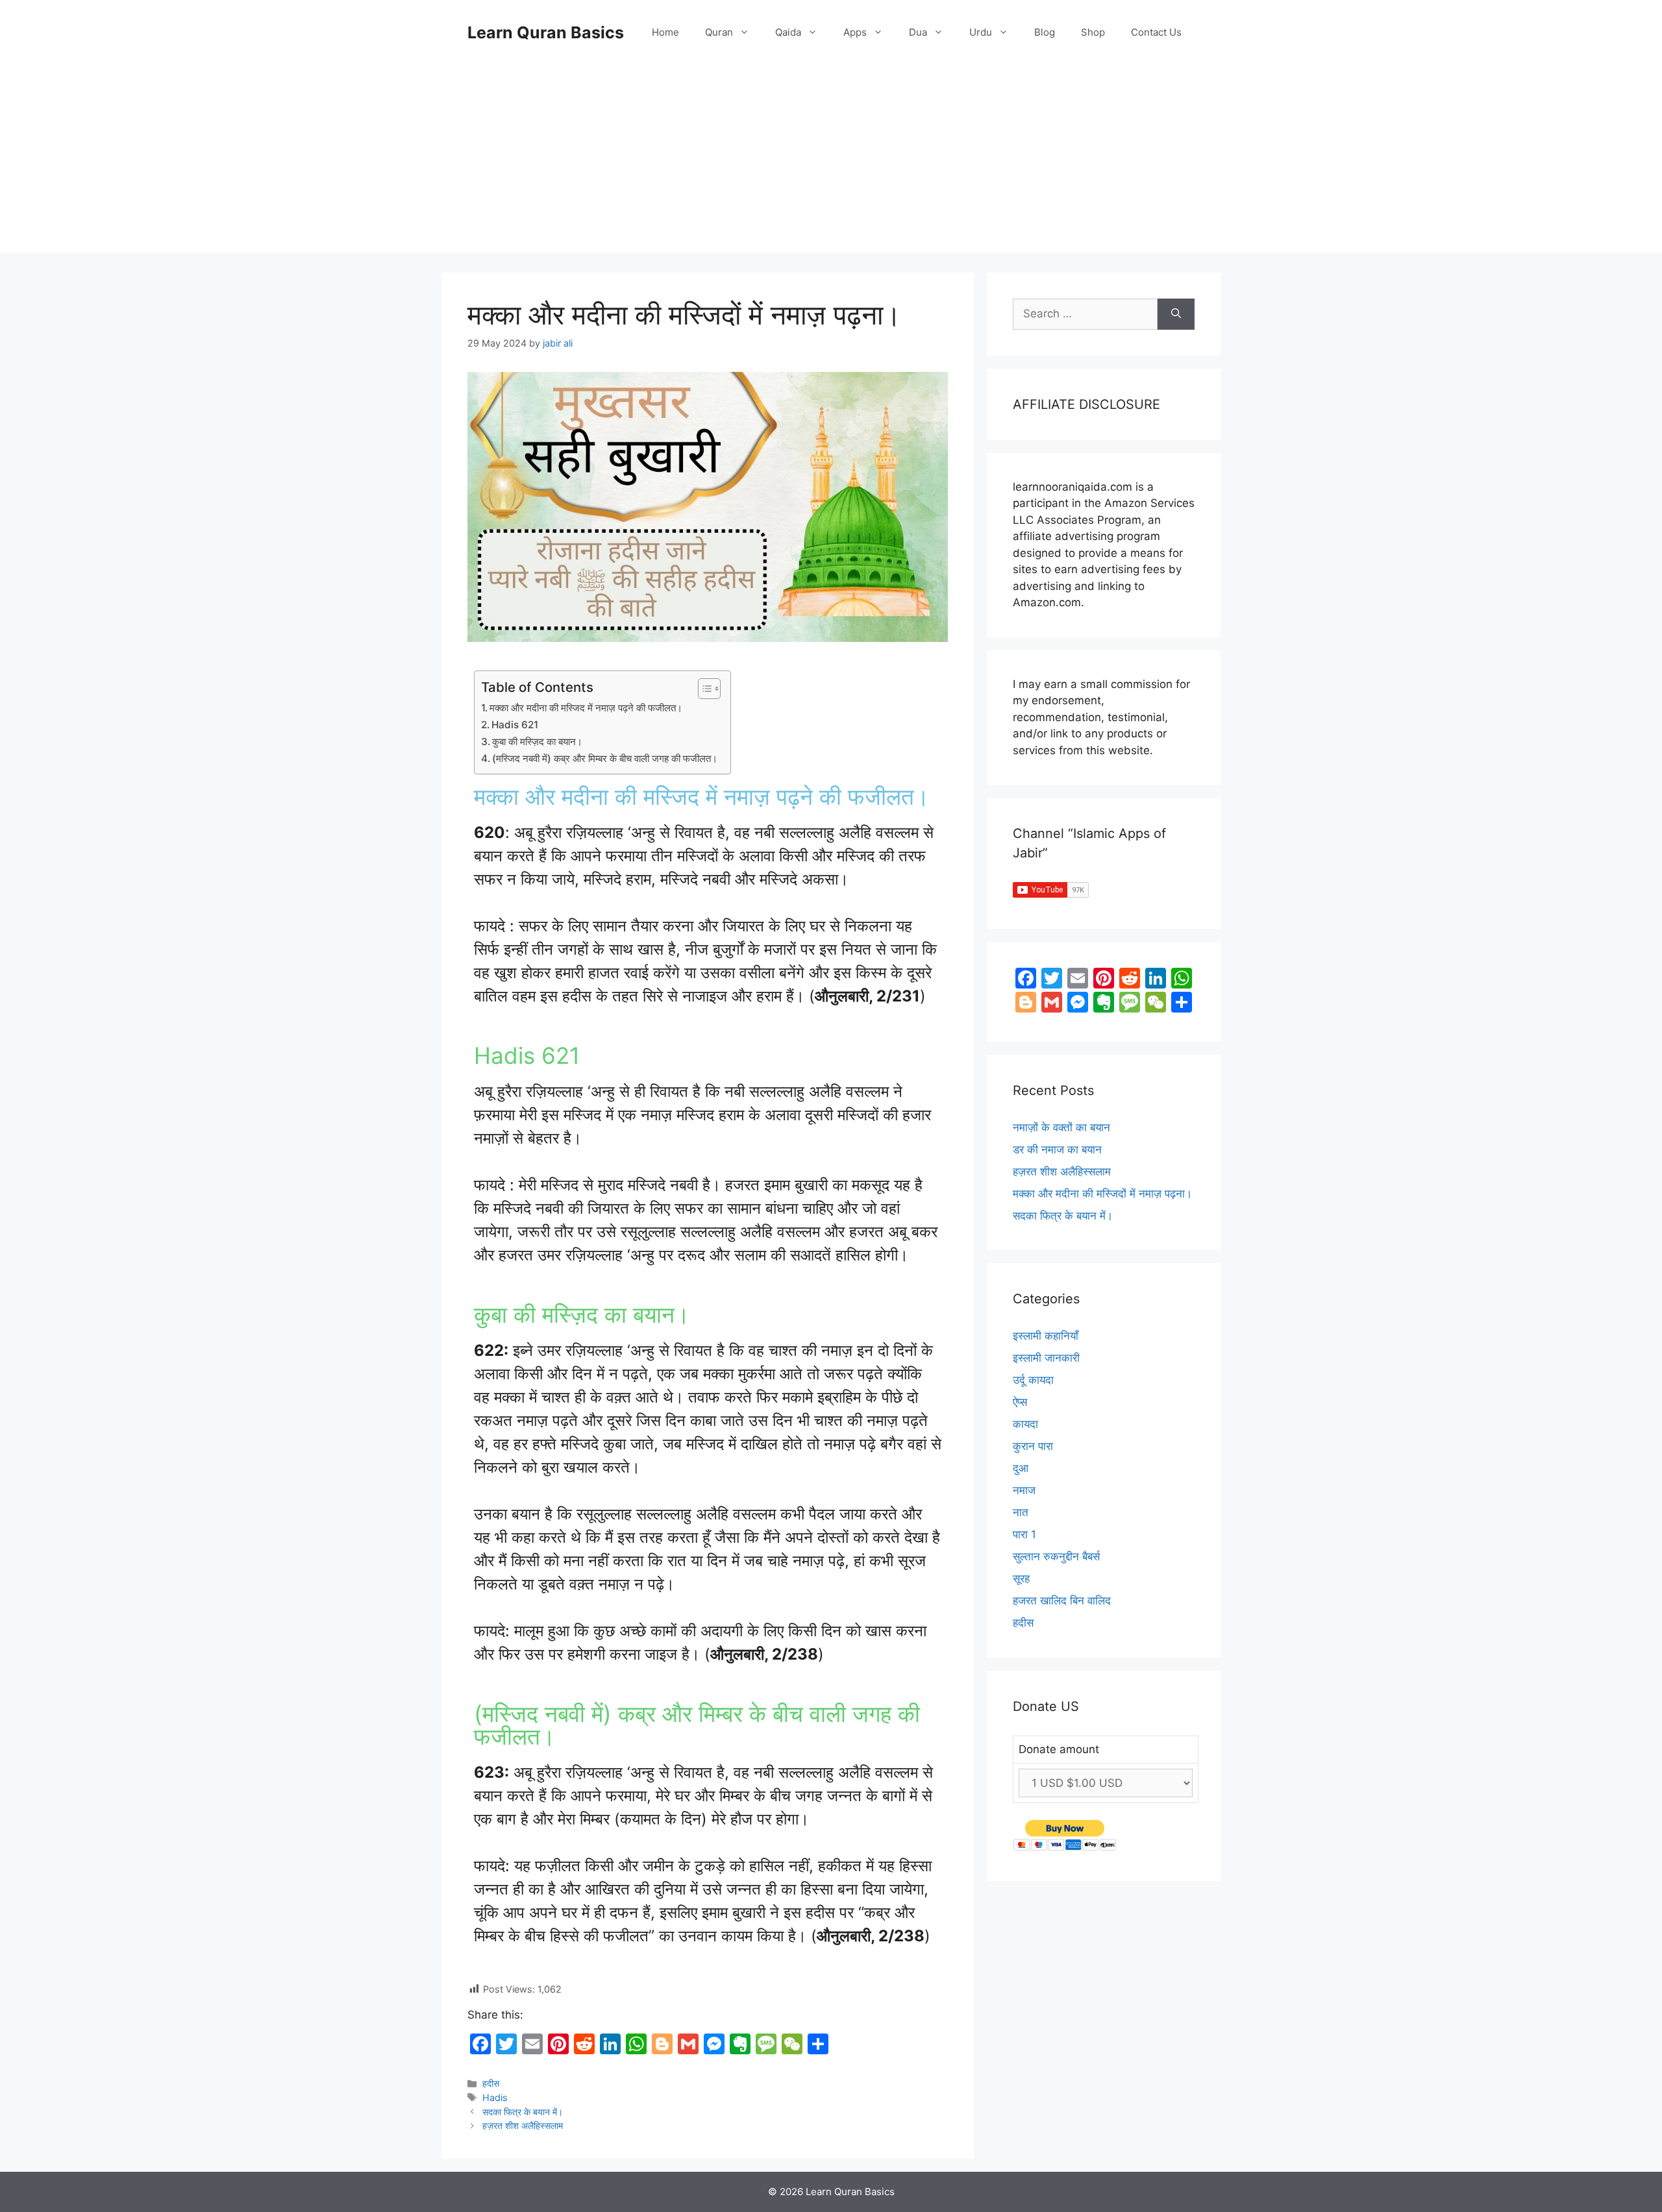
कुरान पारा (1033, 1446)
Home (665, 32)
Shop (1093, 32)
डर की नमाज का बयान (1057, 1149)
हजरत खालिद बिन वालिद (1062, 1601)
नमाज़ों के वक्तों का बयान (1061, 1127)
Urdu (981, 32)
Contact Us (1156, 32)
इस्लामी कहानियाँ (1046, 1336)
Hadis (495, 2097)
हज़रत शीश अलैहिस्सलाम (523, 2125)
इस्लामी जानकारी (1046, 1358)
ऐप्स (1020, 1402)
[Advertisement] (831, 162)
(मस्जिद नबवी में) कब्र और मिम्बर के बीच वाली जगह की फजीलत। (605, 758)
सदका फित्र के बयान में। (523, 2112)
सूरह (1021, 1579)
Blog (1045, 32)
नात (1021, 1512)
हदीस (491, 2083)
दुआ (1021, 1468)
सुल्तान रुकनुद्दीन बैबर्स (1056, 1556)
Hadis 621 (515, 725)
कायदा (1025, 1424)
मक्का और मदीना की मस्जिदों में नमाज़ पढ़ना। (1102, 1194)
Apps (855, 32)
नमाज (1024, 1490)
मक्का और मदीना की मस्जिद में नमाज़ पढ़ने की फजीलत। (586, 708)
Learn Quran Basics (546, 32)
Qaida (788, 32)
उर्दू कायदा (1033, 1380)
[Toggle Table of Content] (703, 689)
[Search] (1176, 314)
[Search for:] (1085, 314)
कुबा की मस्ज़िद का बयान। (537, 742)
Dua (918, 32)
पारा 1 (1024, 1534)
